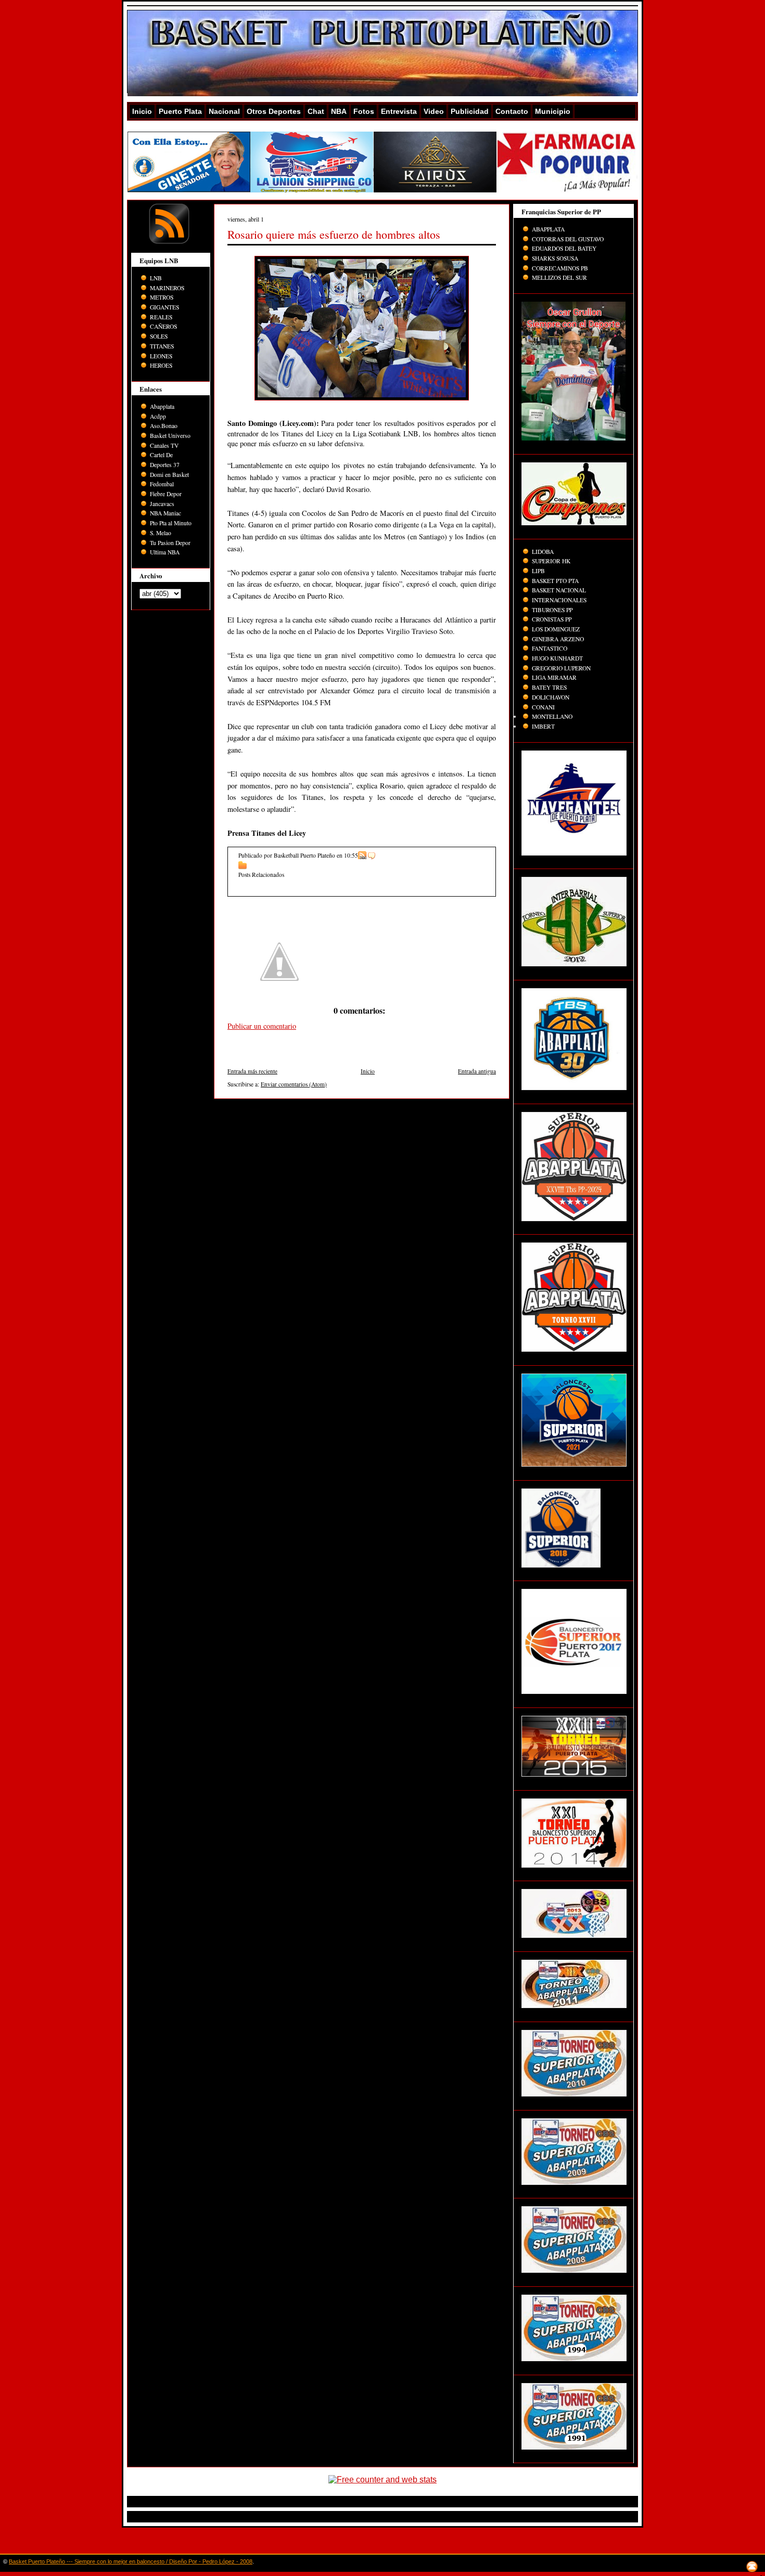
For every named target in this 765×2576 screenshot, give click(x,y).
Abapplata (162, 406)
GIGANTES (164, 307)
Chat (316, 111)
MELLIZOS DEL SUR (559, 277)
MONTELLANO (552, 716)
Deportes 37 (165, 465)
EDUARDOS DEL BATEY (564, 248)
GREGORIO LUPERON (561, 668)
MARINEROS (167, 288)
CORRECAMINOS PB (560, 268)
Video (434, 111)
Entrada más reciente (252, 1071)
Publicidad (470, 111)
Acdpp (158, 416)
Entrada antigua (477, 1071)
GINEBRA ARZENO (558, 639)
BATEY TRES (549, 687)
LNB (156, 278)
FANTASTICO (550, 648)
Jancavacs (162, 504)
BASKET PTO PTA (555, 581)
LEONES (161, 356)
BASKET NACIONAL (559, 590)
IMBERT (543, 726)
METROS (162, 297)
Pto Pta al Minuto (171, 523)
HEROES (161, 365)
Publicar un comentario (262, 1026)
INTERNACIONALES (559, 600)
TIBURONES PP (552, 610)
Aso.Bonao (164, 426)
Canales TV (164, 445)
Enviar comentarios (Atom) (294, 1084)
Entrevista (399, 111)
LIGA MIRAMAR (554, 677)
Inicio (142, 111)
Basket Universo (170, 436)
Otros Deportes (274, 111)
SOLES (159, 336)
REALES (161, 317)
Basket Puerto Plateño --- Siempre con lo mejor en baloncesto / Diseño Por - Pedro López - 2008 (131, 2561)
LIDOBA (543, 552)
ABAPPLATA (548, 229)
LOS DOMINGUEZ (556, 629)
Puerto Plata (180, 111)
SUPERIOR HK (551, 561)
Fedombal (162, 484)
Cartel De (161, 455)
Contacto (512, 111)
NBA (339, 111)
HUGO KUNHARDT (557, 658)
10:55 (351, 855)
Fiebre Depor (166, 494)
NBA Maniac (165, 513)
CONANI (543, 707)
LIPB (538, 571)
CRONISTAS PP (552, 619)
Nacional (224, 111)
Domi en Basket (169, 475)
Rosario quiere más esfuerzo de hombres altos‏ (334, 234)
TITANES (162, 346)
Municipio (553, 111)
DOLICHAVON (551, 697)
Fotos (364, 111)
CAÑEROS (163, 326)
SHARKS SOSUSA (555, 258)
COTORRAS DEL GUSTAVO (568, 239)
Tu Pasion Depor (170, 543)
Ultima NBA (165, 552)
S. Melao (161, 533)
